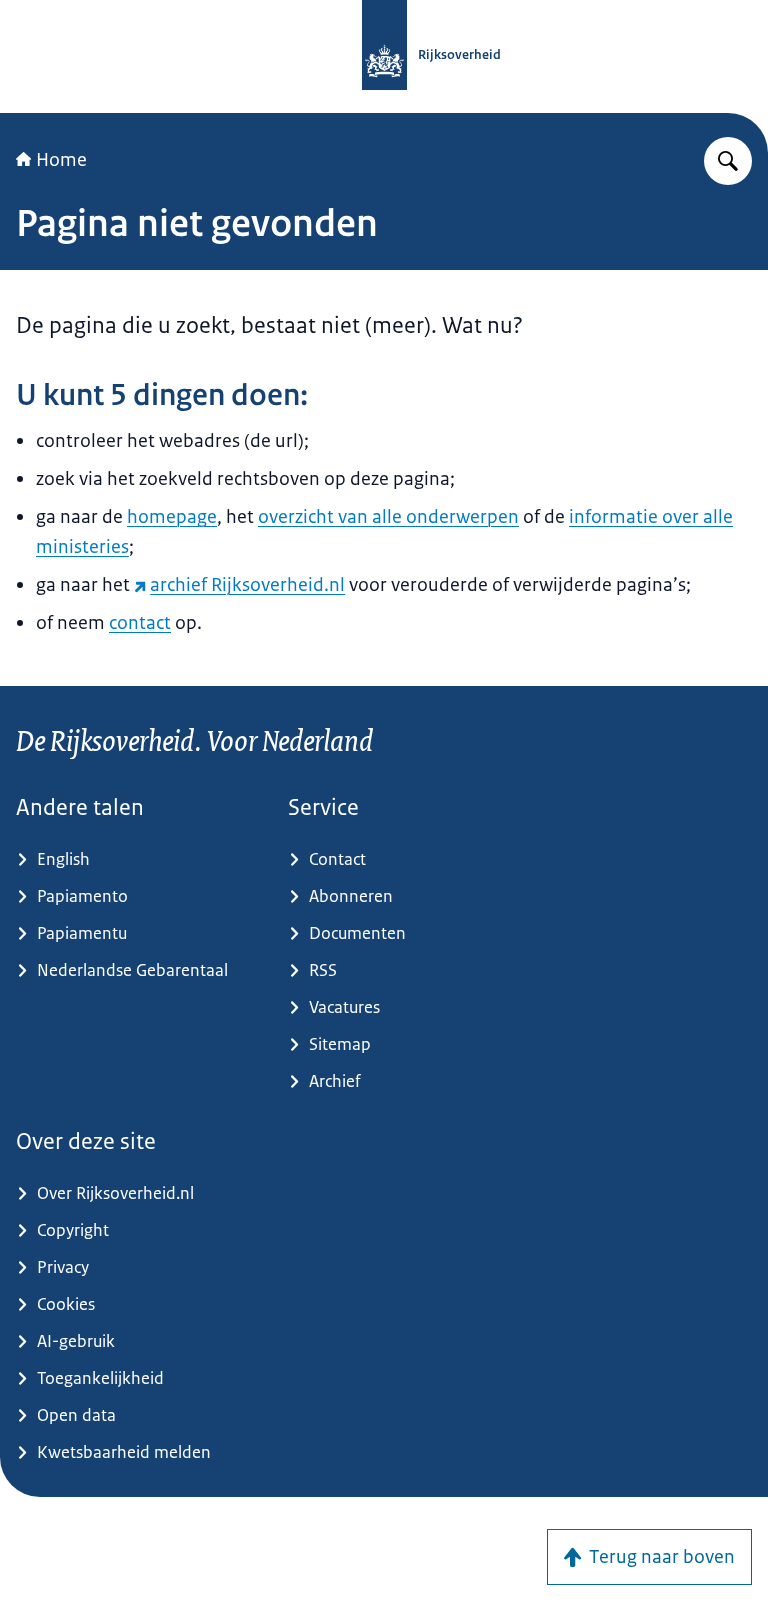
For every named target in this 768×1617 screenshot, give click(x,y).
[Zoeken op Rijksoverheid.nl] (728, 161)
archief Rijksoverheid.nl (247, 585)
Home (61, 160)
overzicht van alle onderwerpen (388, 517)
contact (140, 623)
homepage (172, 517)
